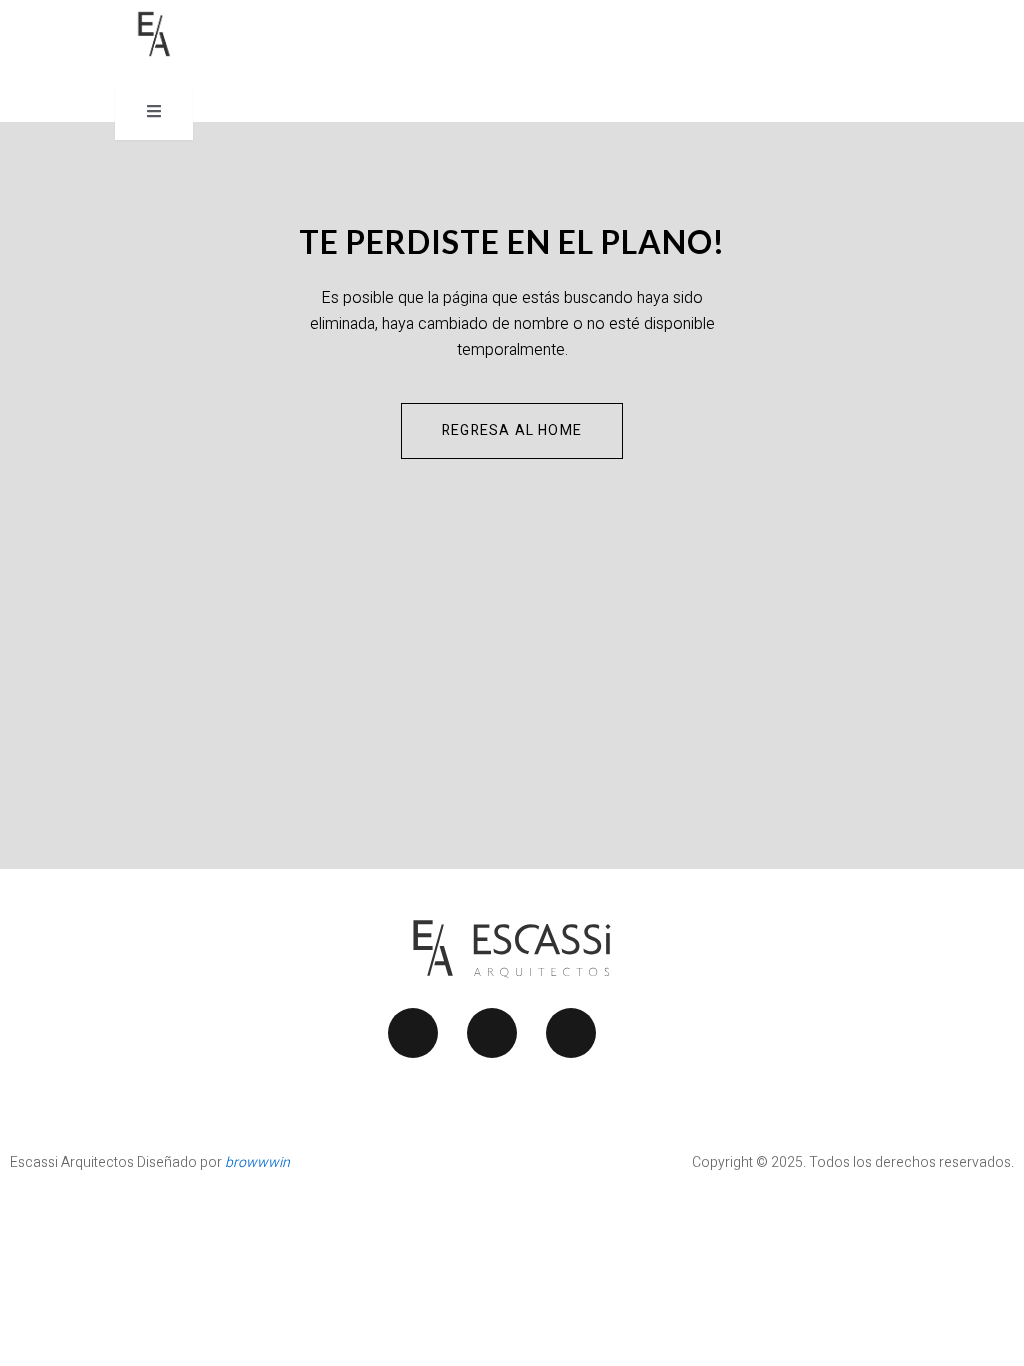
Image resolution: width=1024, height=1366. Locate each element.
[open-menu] (154, 112)
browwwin (257, 1162)
